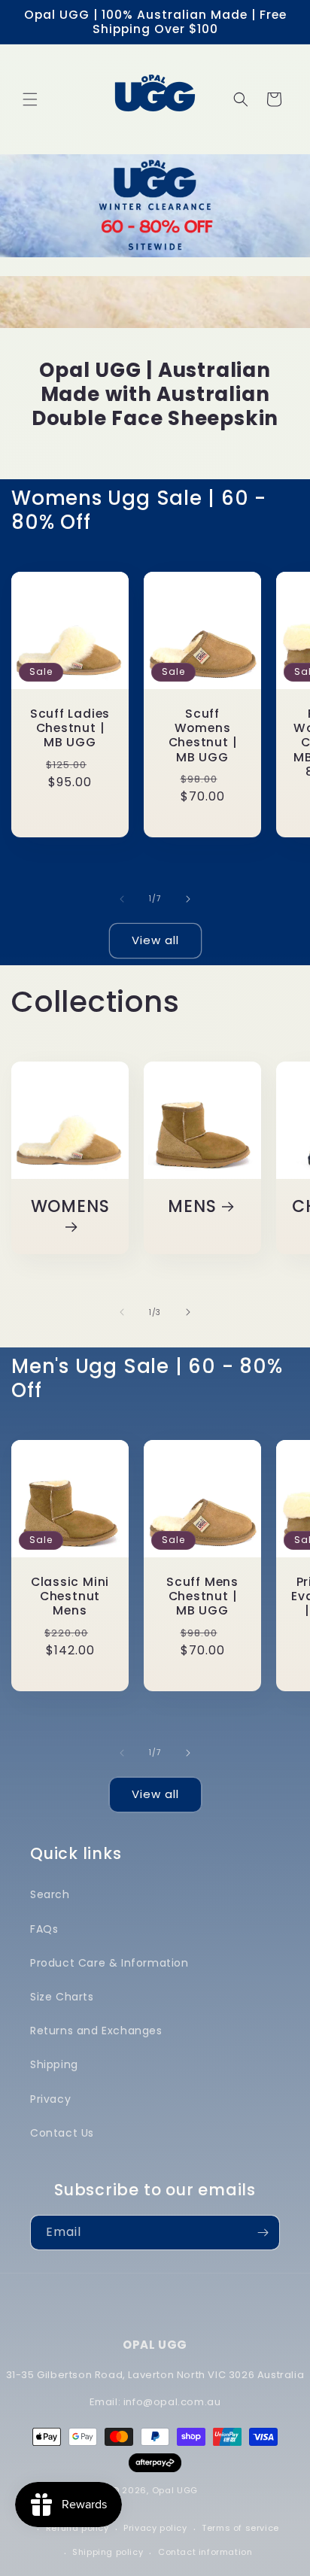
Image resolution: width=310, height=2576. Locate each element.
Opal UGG (175, 2490)
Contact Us (62, 2133)
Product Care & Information (109, 1963)
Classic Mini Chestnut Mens (70, 1596)
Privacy (50, 2099)
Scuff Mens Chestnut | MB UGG (202, 1596)
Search (50, 1894)
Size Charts (62, 1997)
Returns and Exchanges (96, 2031)
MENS (192, 1206)
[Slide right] (188, 899)
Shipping (54, 2064)
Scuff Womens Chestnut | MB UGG (203, 735)
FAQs (44, 1929)
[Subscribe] (263, 2233)
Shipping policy (108, 2552)
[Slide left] (122, 899)
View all (155, 940)
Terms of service (240, 2528)
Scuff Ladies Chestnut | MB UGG (70, 728)
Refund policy (77, 2528)
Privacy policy (155, 2528)
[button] (30, 99)
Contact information (205, 2552)
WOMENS (70, 1207)
